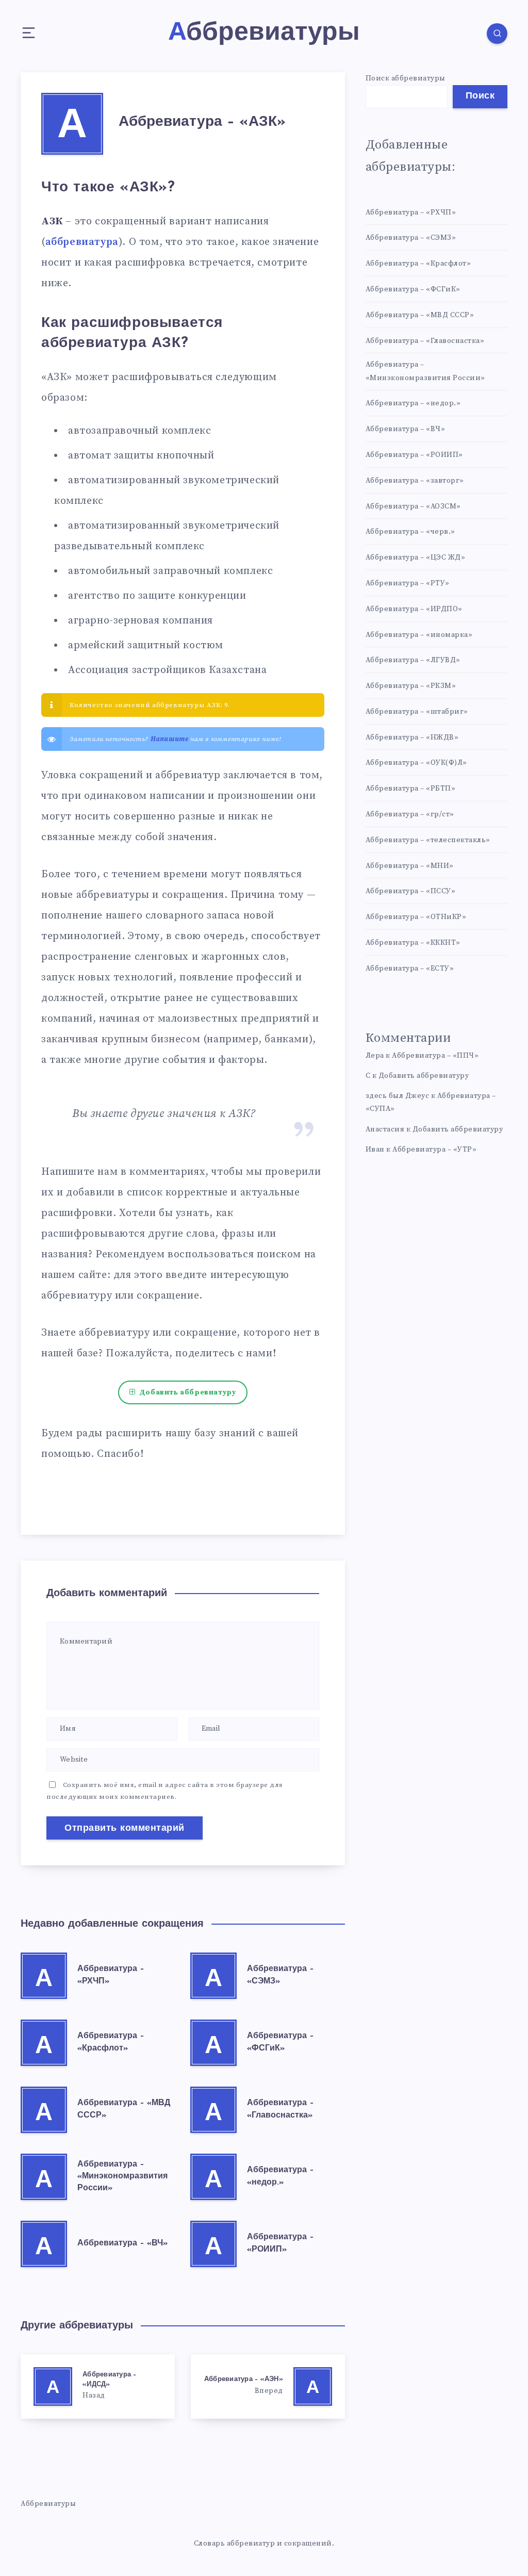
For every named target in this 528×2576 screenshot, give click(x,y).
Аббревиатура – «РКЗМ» (411, 686)
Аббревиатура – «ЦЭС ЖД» (416, 557)
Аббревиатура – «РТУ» (408, 583)
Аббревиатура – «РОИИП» (414, 455)
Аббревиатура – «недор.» (413, 403)
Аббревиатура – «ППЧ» (435, 1056)
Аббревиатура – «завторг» (415, 481)
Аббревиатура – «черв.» (410, 532)
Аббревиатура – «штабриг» (417, 712)
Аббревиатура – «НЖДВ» (412, 737)
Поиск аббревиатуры (406, 78)
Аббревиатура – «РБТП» (411, 789)
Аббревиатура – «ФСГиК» (413, 289)
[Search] (497, 34)
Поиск (480, 96)
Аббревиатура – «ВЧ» (122, 2243)
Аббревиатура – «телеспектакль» (428, 840)
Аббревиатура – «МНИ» (410, 866)
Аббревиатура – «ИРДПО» (414, 609)
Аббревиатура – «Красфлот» (418, 264)
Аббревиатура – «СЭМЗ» (411, 238)
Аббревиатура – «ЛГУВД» (413, 660)
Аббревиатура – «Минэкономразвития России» (122, 2176)
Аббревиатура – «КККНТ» (413, 943)
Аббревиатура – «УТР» (434, 1150)
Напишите (170, 739)
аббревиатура (82, 242)
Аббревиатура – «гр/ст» (410, 814)
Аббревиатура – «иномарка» (419, 635)
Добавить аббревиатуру (188, 1392)
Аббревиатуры (48, 2504)
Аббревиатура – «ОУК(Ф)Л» (416, 763)
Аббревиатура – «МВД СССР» (420, 315)
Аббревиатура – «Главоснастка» (425, 341)
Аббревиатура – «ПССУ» (411, 891)
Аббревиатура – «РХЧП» (411, 212)
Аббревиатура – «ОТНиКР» (416, 917)
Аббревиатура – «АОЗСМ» (413, 506)
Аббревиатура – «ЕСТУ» (410, 969)
